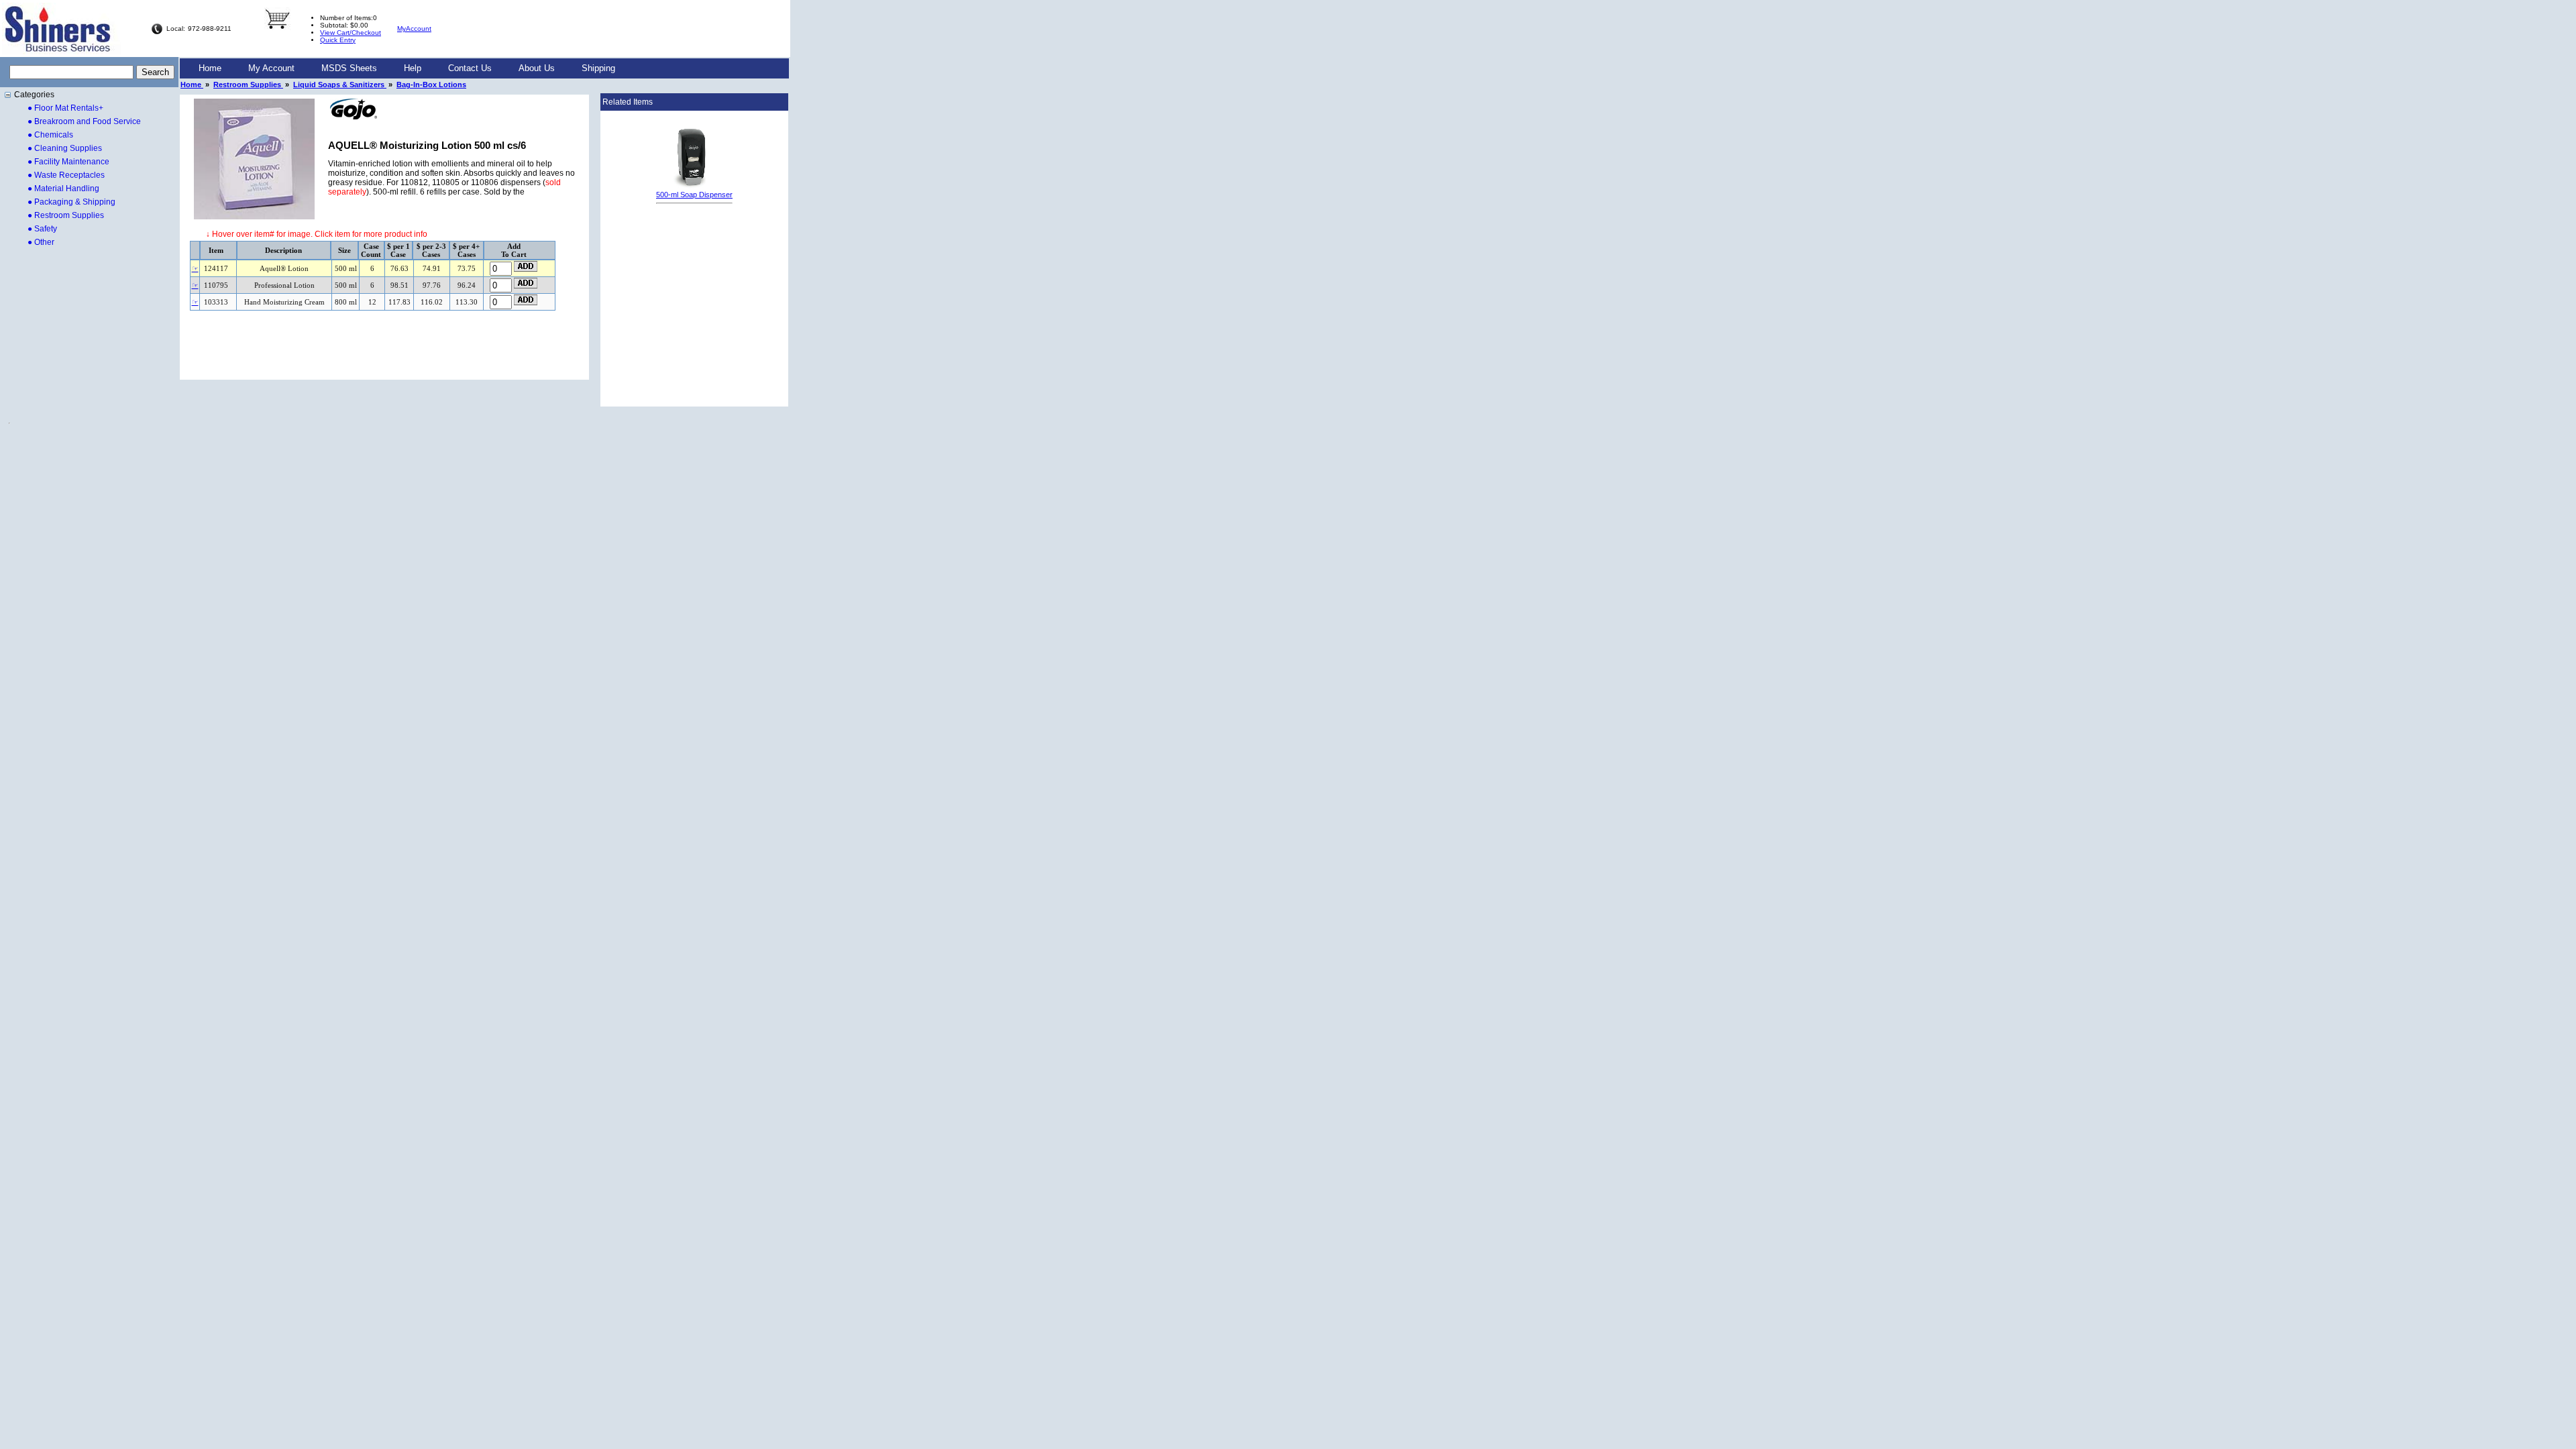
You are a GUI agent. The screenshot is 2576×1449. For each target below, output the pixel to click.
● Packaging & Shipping (71, 202)
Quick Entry (338, 40)
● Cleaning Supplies (65, 148)
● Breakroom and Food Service (84, 121)
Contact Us (470, 68)
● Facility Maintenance (68, 162)
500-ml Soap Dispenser (694, 195)
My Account (271, 68)
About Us (537, 68)
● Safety (42, 229)
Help (413, 68)
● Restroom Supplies (66, 215)
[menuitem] (210, 68)
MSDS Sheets (349, 68)
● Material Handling (63, 189)
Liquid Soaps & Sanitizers (340, 85)
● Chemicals (50, 135)
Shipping (598, 68)
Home (210, 68)
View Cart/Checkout (351, 33)
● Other (41, 242)
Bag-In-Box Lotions (431, 85)
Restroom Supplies (248, 85)
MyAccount (414, 29)
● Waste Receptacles (66, 175)
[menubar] (407, 68)
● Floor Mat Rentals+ (65, 108)
